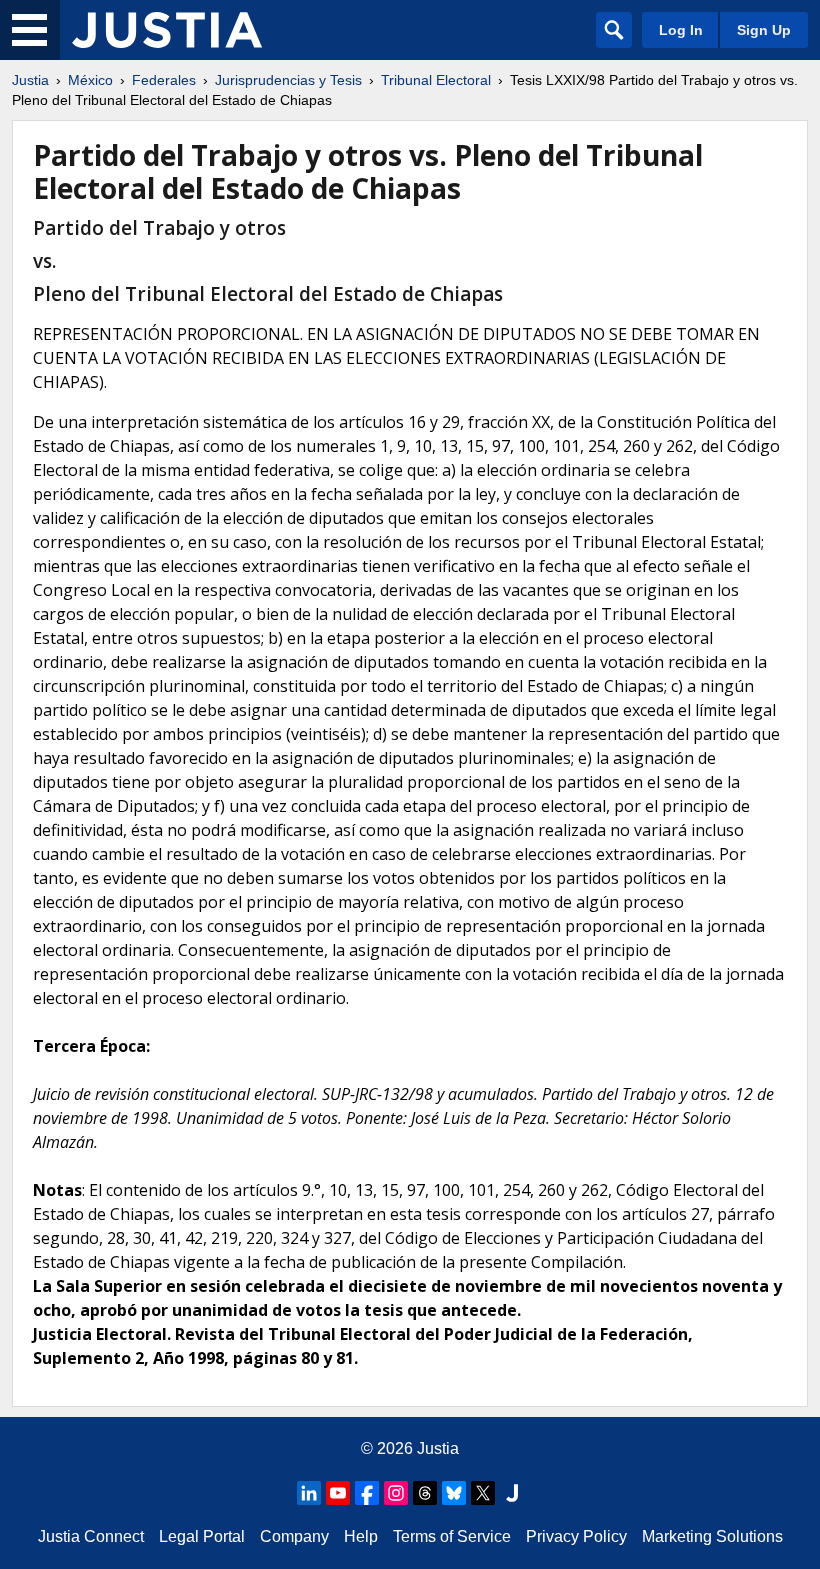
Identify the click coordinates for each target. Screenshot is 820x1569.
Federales (164, 80)
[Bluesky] (454, 1493)
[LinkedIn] (309, 1493)
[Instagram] (396, 1493)
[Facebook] (367, 1493)
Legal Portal (202, 1536)
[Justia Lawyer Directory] (512, 1493)
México (90, 80)
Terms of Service (452, 1536)
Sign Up (764, 30)
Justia (30, 80)
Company (294, 1536)
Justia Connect (91, 1536)
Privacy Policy (576, 1536)
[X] (483, 1493)
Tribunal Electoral (436, 80)
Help (361, 1536)
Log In (681, 30)
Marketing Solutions (712, 1536)
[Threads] (425, 1493)
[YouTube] (338, 1493)
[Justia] (167, 30)
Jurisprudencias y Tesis (288, 80)
